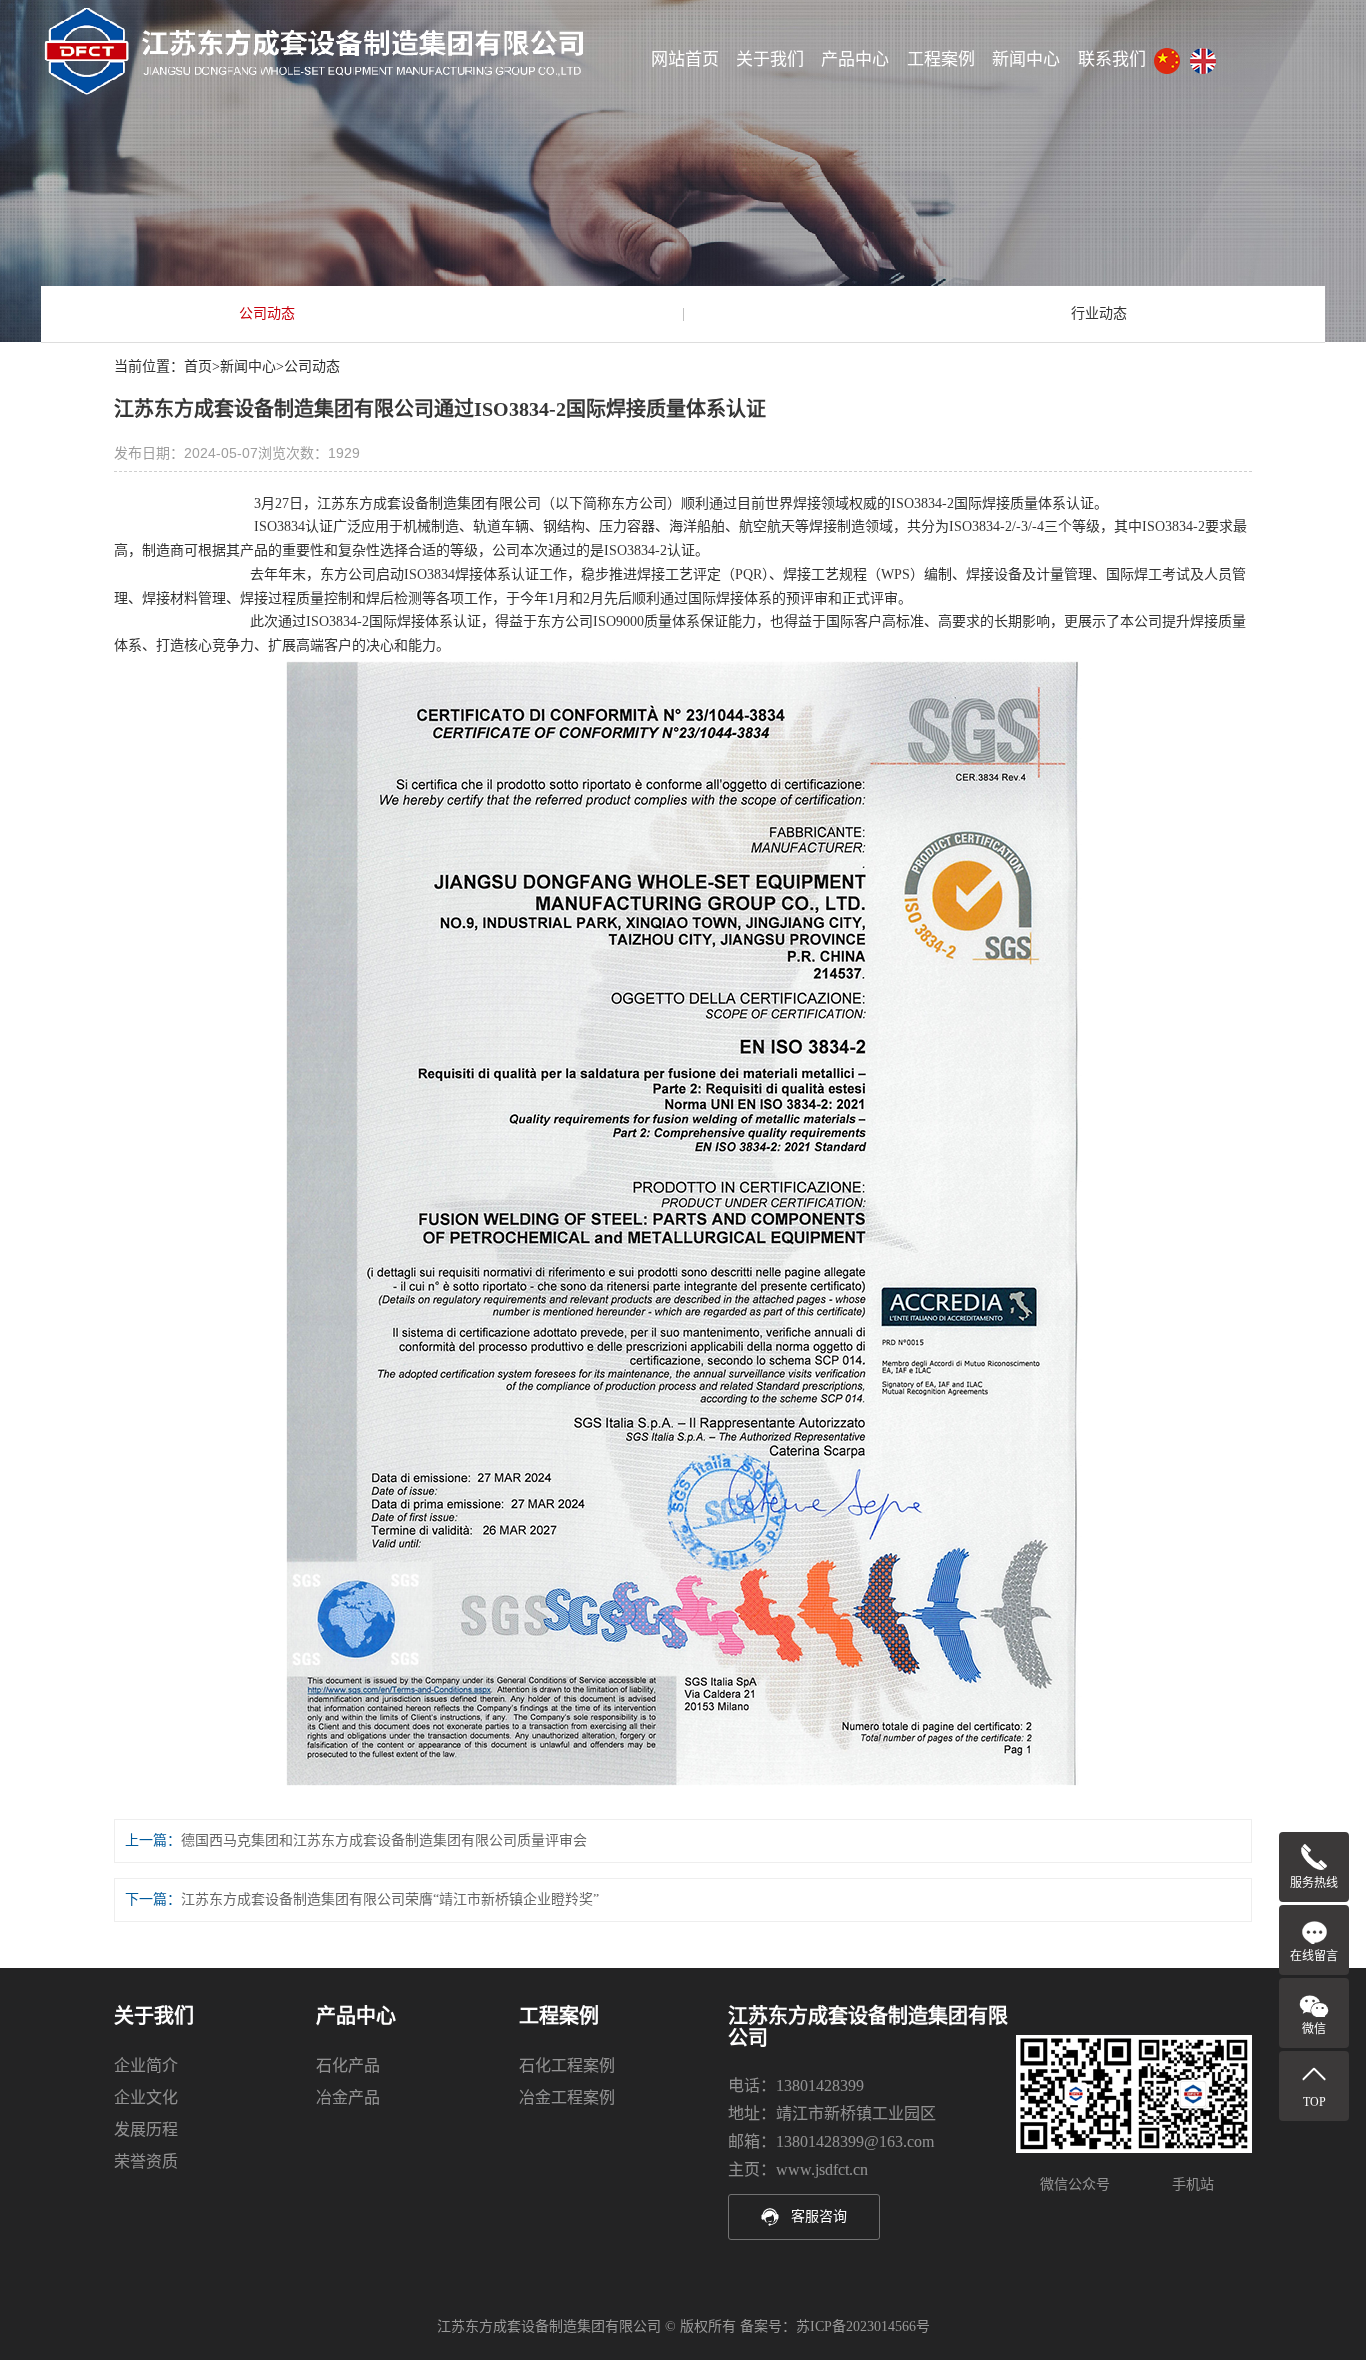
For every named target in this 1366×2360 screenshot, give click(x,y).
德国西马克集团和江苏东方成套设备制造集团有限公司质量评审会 (384, 1840)
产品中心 (855, 59)
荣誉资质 (146, 2161)
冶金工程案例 (567, 2097)
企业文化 (146, 2097)
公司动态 (267, 313)
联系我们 (1112, 59)
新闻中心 (1026, 59)
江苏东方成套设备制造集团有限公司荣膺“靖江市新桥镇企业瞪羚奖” (390, 1899)
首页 (198, 366)
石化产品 (348, 2065)
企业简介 (146, 2065)
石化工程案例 (567, 2065)
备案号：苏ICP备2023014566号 (835, 2326)
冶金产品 (348, 2097)
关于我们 (770, 59)
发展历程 (146, 2129)
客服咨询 (819, 2216)
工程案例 (941, 59)
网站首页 (685, 59)
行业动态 (1099, 313)
